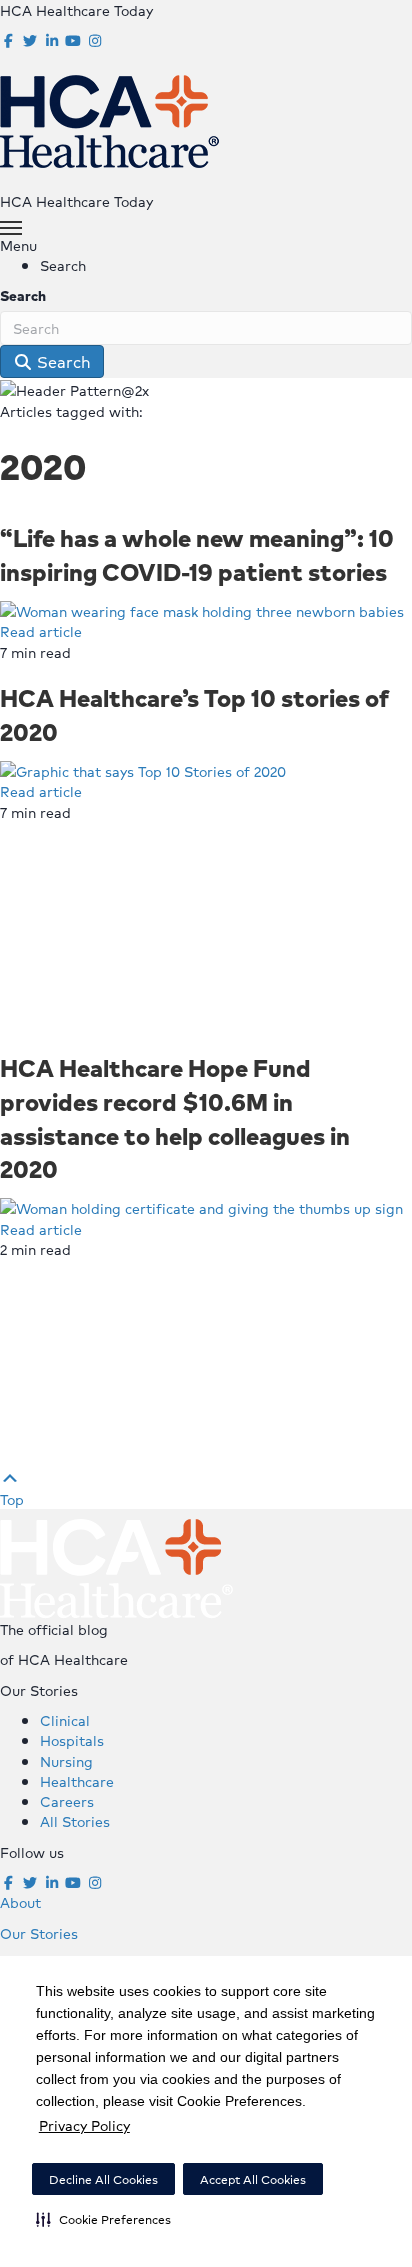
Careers (67, 1801)
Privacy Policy (84, 2125)
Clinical (65, 1720)
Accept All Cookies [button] (253, 2179)
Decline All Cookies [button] (103, 2179)
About (20, 1902)
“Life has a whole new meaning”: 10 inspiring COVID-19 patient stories (197, 554)
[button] (103, 2219)
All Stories (75, 1821)
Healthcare (77, 1781)
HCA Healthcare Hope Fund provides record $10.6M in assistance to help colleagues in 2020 (175, 1117)
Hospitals (72, 1740)
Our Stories (39, 1933)
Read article (41, 631)
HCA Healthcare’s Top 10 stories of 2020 (194, 714)
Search (23, 295)
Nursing (66, 1761)
